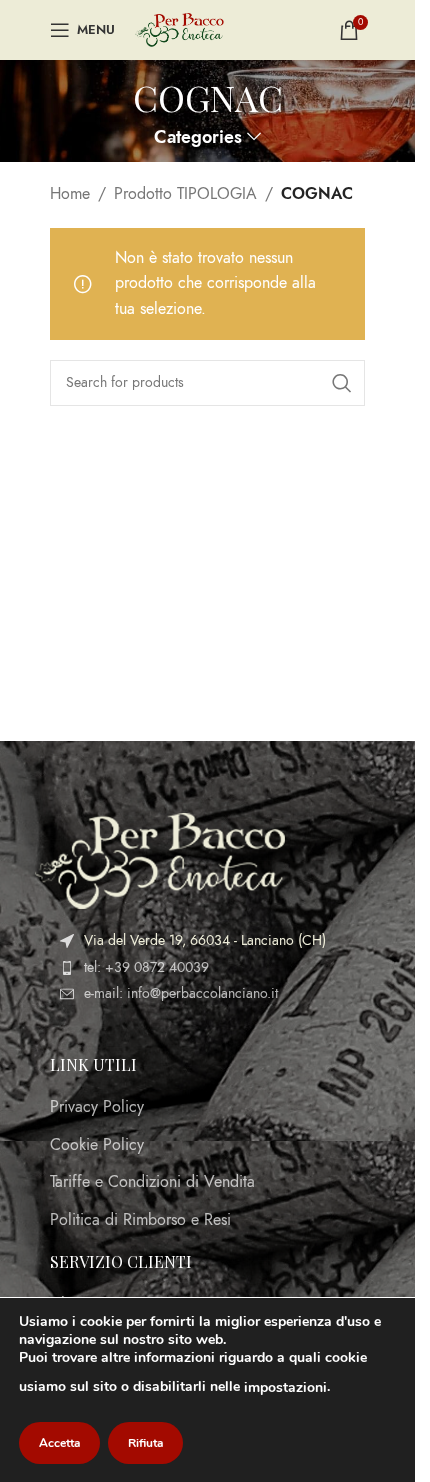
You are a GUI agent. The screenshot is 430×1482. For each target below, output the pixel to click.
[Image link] (160, 860)
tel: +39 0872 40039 (146, 967)
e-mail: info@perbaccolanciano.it (181, 993)
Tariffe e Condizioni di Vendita (152, 1182)
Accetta (59, 1443)
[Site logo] (179, 29)
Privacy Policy (97, 1107)
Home (70, 194)
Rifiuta (145, 1443)
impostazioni (285, 1387)
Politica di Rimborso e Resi (140, 1220)
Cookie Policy (97, 1145)
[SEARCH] (342, 383)
